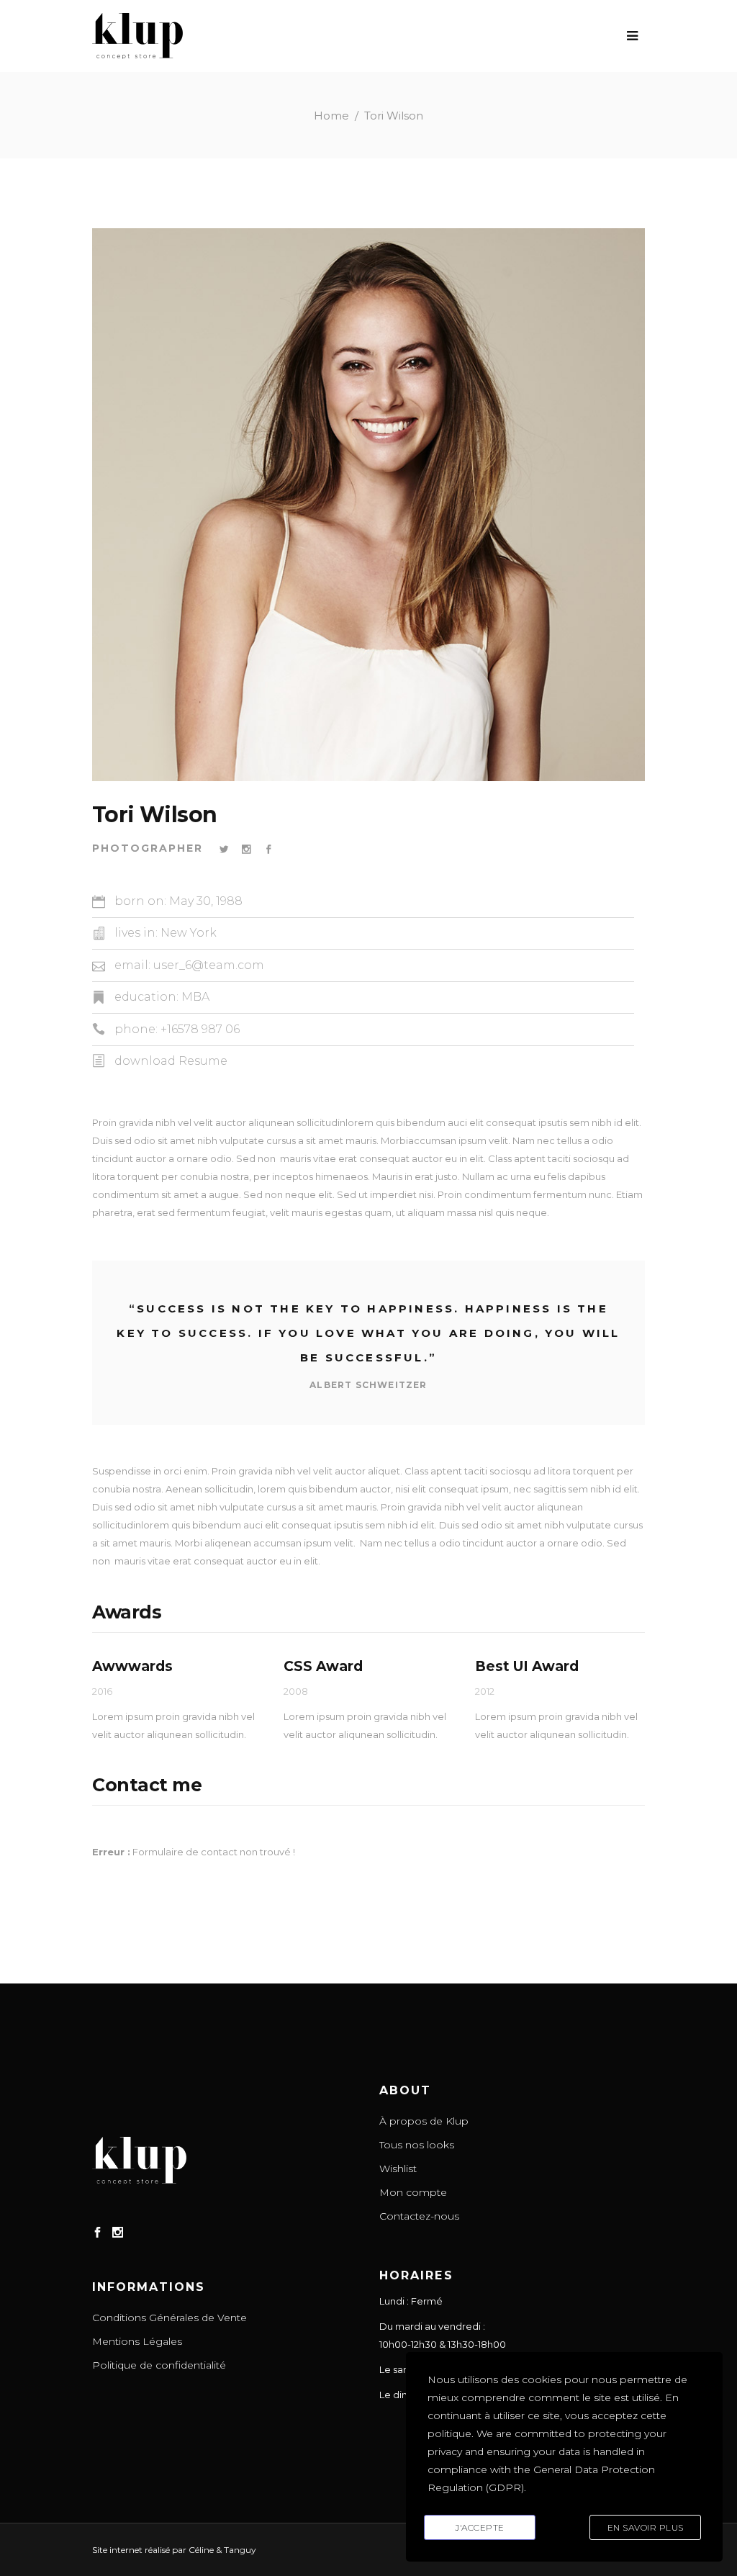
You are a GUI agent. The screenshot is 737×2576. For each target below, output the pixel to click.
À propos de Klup (424, 2121)
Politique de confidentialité (159, 2365)
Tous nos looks (417, 2145)
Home (331, 116)
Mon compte (413, 2192)
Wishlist (398, 2169)
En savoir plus (646, 2527)
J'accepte (480, 2527)
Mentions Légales (137, 2341)
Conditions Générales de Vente (169, 2318)
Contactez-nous (419, 2216)
